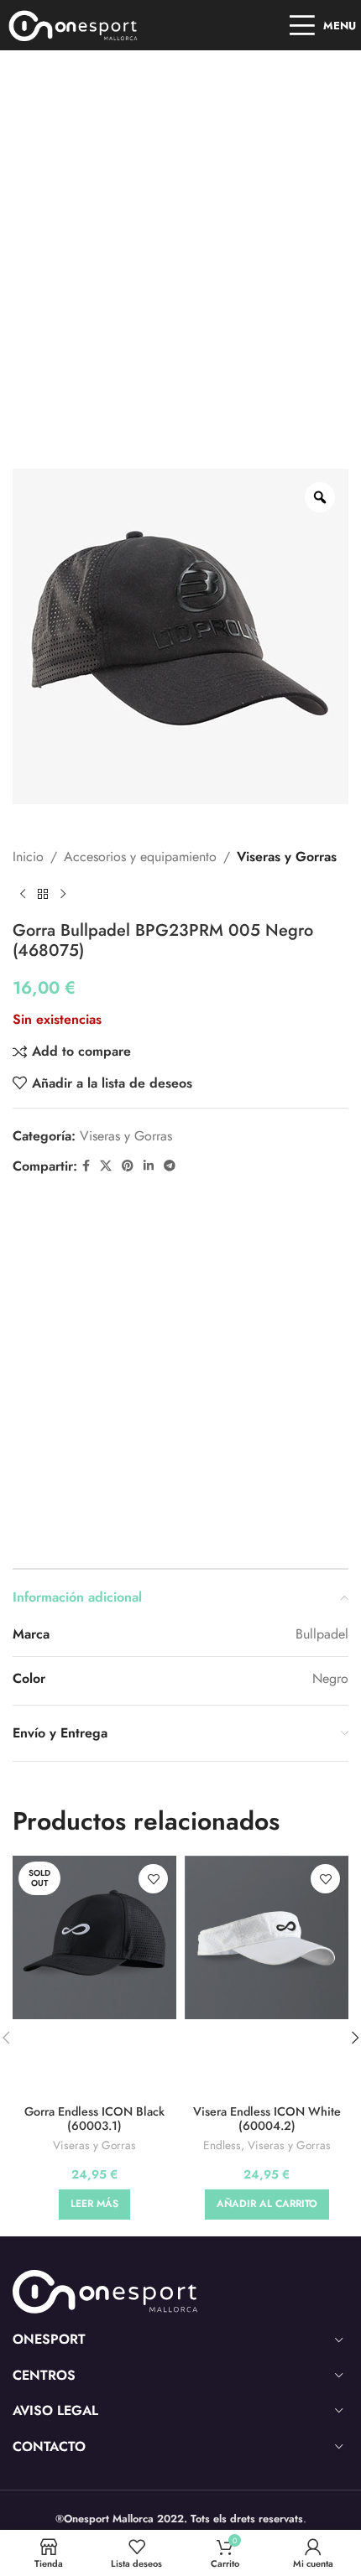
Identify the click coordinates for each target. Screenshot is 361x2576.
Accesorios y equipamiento (140, 857)
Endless (222, 2145)
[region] (180, 2433)
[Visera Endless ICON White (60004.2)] (267, 1937)
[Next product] (63, 894)
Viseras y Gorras (287, 857)
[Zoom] (320, 497)
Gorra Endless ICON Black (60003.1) (94, 2119)
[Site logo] (73, 24)
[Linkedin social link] (149, 1166)
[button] (267, 2205)
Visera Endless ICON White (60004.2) (267, 2119)
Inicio (28, 857)
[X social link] (106, 1166)
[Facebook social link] (86, 1166)
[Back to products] (43, 894)
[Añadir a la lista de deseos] (153, 1879)
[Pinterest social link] (128, 1166)
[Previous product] (23, 894)
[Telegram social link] (170, 1166)
